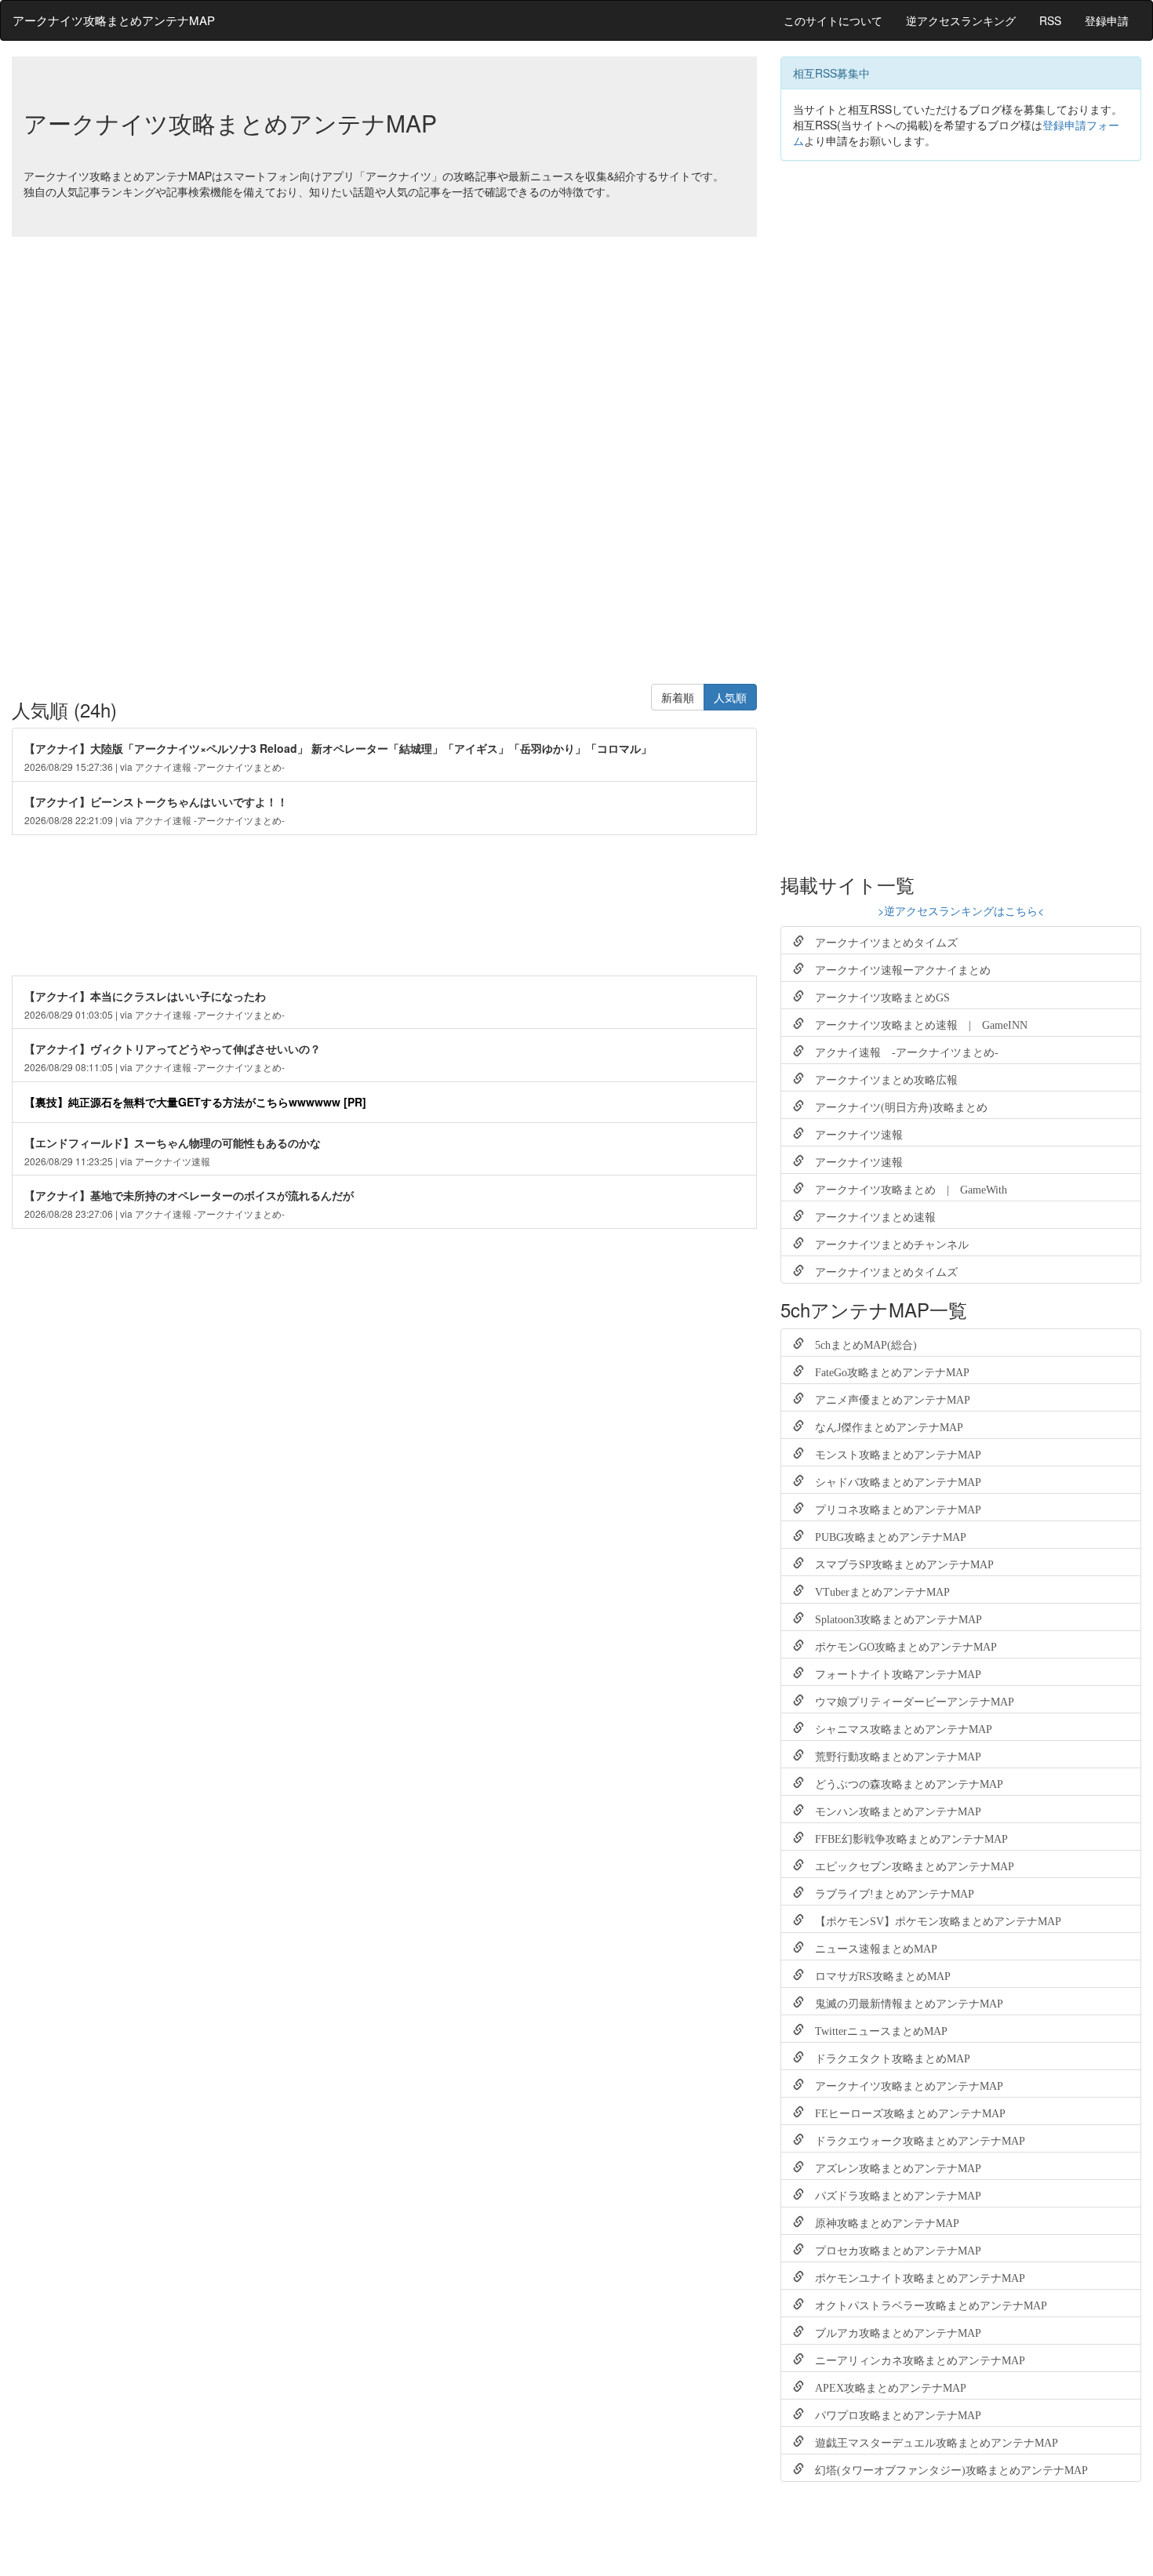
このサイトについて (833, 20)
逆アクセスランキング (961, 20)
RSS (1050, 20)
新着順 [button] (678, 697)
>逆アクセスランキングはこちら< (961, 910)
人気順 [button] (730, 697)
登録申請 (1107, 20)
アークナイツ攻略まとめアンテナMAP (114, 20)
